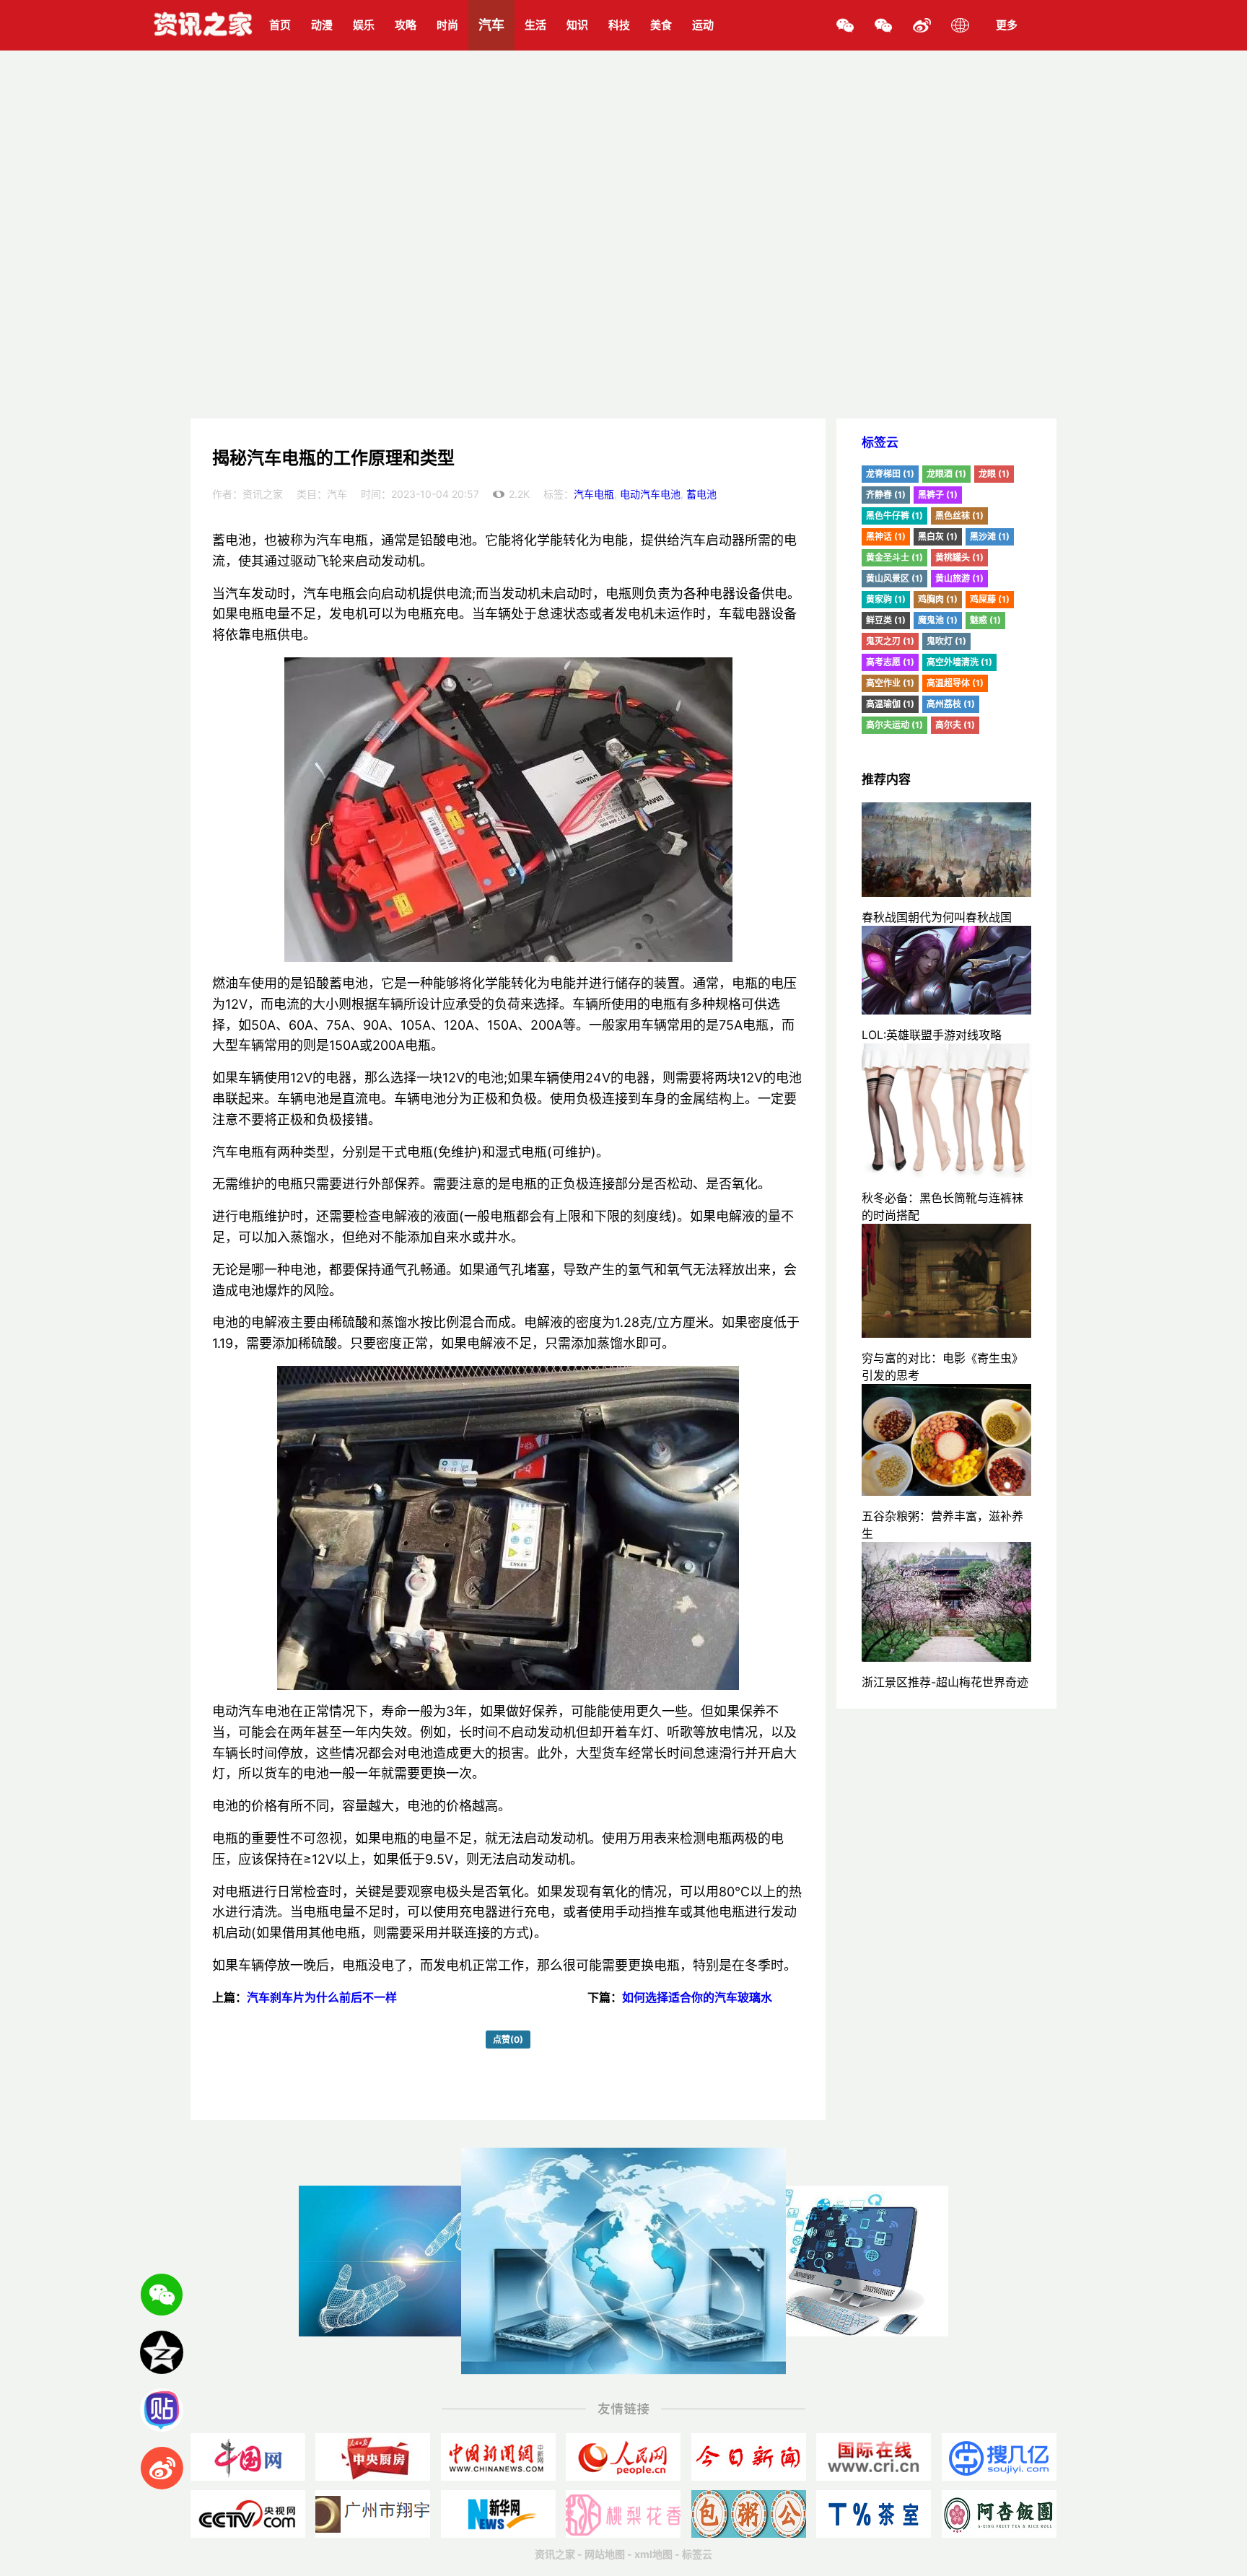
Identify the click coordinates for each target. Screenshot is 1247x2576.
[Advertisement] (623, 310)
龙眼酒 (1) (946, 474)
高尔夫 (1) (955, 725)
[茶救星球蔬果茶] (874, 2514)
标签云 (880, 442)
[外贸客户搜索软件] (999, 2457)
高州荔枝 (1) (951, 704)
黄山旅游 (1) (959, 578)
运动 (703, 25)
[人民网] (623, 2457)
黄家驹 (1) (886, 599)
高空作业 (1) (890, 683)
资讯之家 (555, 2554)
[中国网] (248, 2457)
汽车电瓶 (594, 494)
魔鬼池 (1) (938, 620)
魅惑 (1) (985, 620)
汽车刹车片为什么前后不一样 (322, 1997)
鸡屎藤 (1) (990, 599)
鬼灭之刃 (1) (890, 641)
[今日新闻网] (749, 2457)
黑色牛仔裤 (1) (894, 516)
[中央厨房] (373, 2457)
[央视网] (248, 2514)
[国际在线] (874, 2457)
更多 (1007, 25)
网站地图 (605, 2554)
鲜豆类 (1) (886, 620)
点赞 (508, 2040)
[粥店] (749, 2514)
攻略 (406, 25)
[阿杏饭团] (999, 2514)
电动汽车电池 (650, 494)
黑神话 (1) (886, 536)
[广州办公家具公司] (373, 2514)
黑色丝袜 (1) (959, 516)
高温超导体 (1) (955, 683)
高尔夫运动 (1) (894, 725)
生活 (535, 25)
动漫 (322, 25)
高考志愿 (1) (890, 662)
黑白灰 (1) (938, 536)
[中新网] (498, 2457)
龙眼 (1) (994, 474)
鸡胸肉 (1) (938, 599)
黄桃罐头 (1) (959, 557)
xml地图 (653, 2554)
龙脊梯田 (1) (890, 474)
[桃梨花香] (623, 2514)
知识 (577, 25)
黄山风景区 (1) (894, 578)
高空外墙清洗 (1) (959, 662)
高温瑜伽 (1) (890, 704)
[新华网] (498, 2514)
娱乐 (364, 25)
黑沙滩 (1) (990, 536)
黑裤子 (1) (938, 495)
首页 (280, 25)
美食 (661, 25)
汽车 (491, 25)
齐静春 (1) (886, 495)
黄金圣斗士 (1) (894, 557)
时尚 (447, 25)
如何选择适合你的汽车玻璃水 (697, 1997)
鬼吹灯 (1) (946, 641)
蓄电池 (701, 494)
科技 (619, 25)
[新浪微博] (922, 25)
